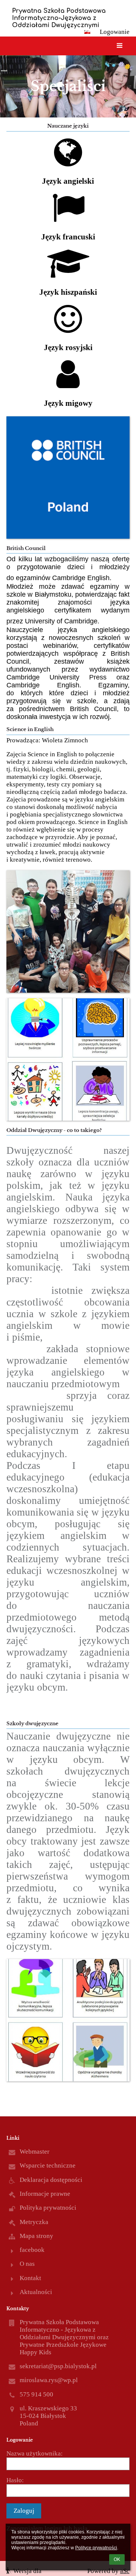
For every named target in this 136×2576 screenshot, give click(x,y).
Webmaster (35, 2152)
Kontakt (30, 2278)
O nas (27, 2264)
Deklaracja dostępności (51, 2180)
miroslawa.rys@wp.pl (49, 2380)
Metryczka (34, 2222)
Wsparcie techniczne (48, 2165)
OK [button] (117, 2559)
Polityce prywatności (96, 2548)
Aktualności (36, 2292)
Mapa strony (36, 2236)
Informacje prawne (45, 2194)
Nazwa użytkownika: (35, 2453)
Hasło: (15, 2480)
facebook (32, 2250)
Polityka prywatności (48, 2208)
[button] (87, 32)
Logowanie (115, 32)
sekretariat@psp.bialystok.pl (58, 2366)
